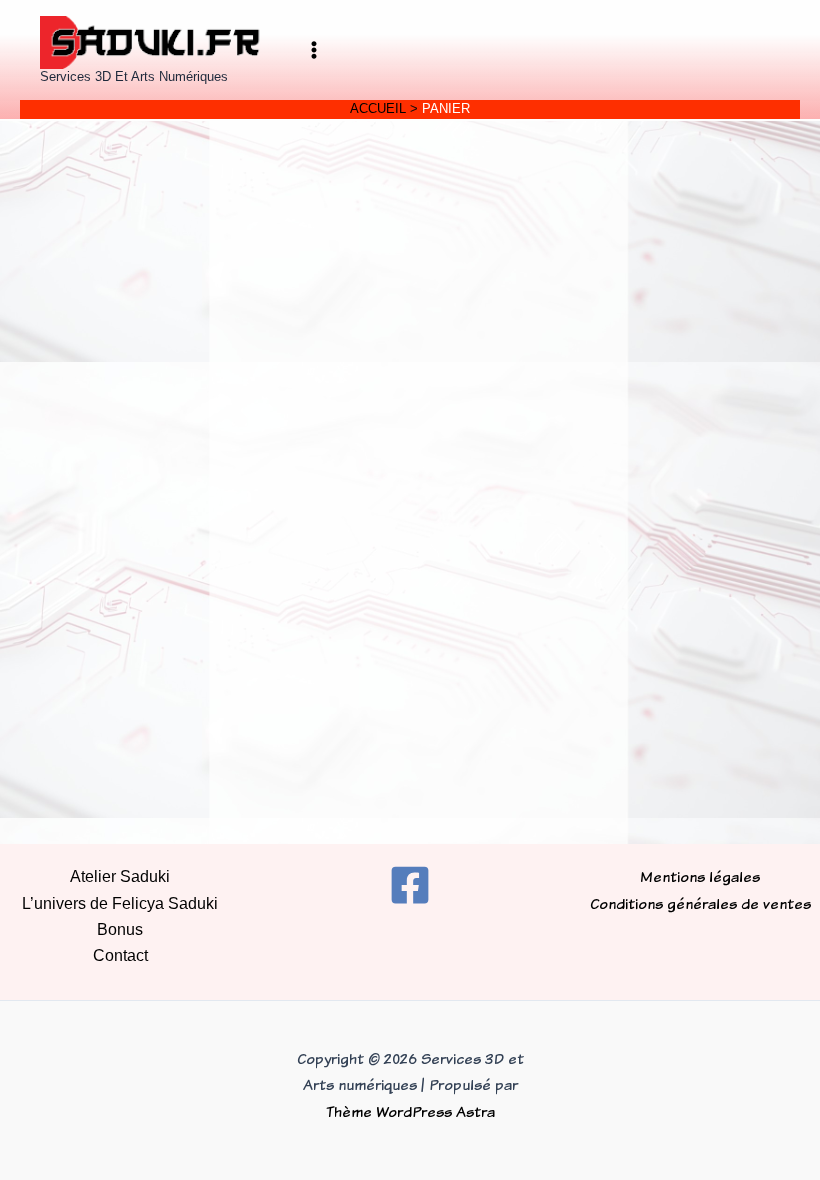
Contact (120, 955)
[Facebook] (410, 885)
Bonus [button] (120, 929)
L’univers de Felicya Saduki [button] (120, 903)
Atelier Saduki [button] (120, 876)
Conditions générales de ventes (700, 903)
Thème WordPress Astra (410, 1111)
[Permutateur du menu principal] (314, 50)
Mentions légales (700, 876)
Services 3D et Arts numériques (134, 76)
